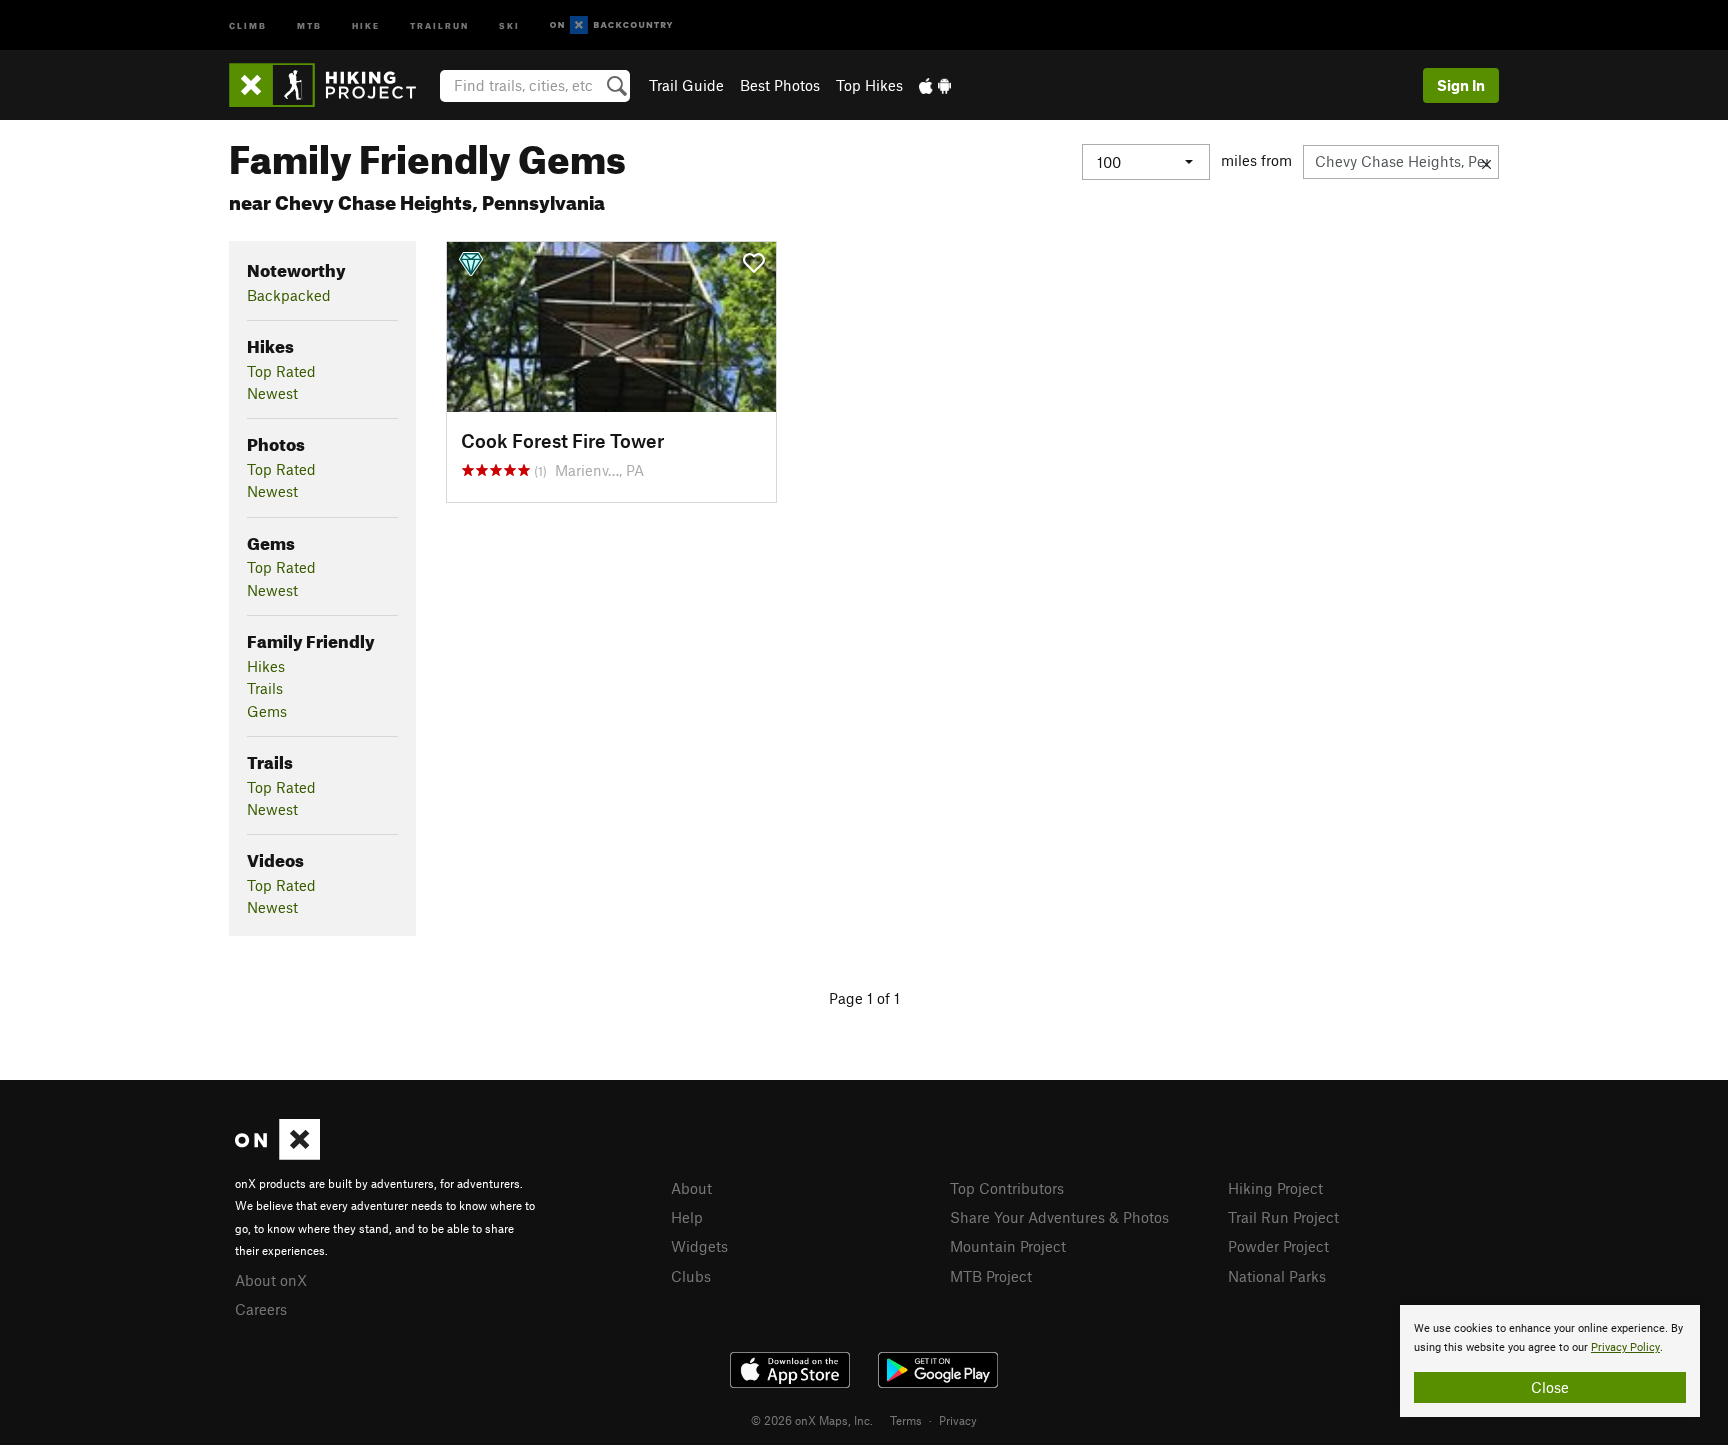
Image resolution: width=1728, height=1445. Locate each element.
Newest (272, 393)
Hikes (266, 666)
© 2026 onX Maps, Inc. (812, 1420)
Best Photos (780, 85)
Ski (509, 24)
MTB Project (991, 1276)
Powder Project (1278, 1246)
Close (1550, 1387)
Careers (261, 1309)
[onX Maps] (277, 1154)
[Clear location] (1486, 162)
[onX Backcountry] (611, 25)
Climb (248, 24)
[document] (1550, 1361)
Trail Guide (686, 85)
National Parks (1277, 1276)
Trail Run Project (1283, 1217)
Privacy (958, 1420)
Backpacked (289, 295)
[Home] (332, 85)
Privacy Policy (1625, 1347)
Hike (366, 24)
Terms (906, 1420)
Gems (267, 711)
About (691, 1188)
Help (687, 1217)
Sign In (1461, 85)
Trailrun (439, 24)
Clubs (691, 1276)
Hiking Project (1275, 1188)
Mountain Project (1008, 1246)
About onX (271, 1280)
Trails (265, 688)
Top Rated (281, 371)
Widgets (699, 1246)
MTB (309, 24)
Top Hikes (869, 85)
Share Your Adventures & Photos (1059, 1217)
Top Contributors (1007, 1188)
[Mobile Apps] (935, 85)
